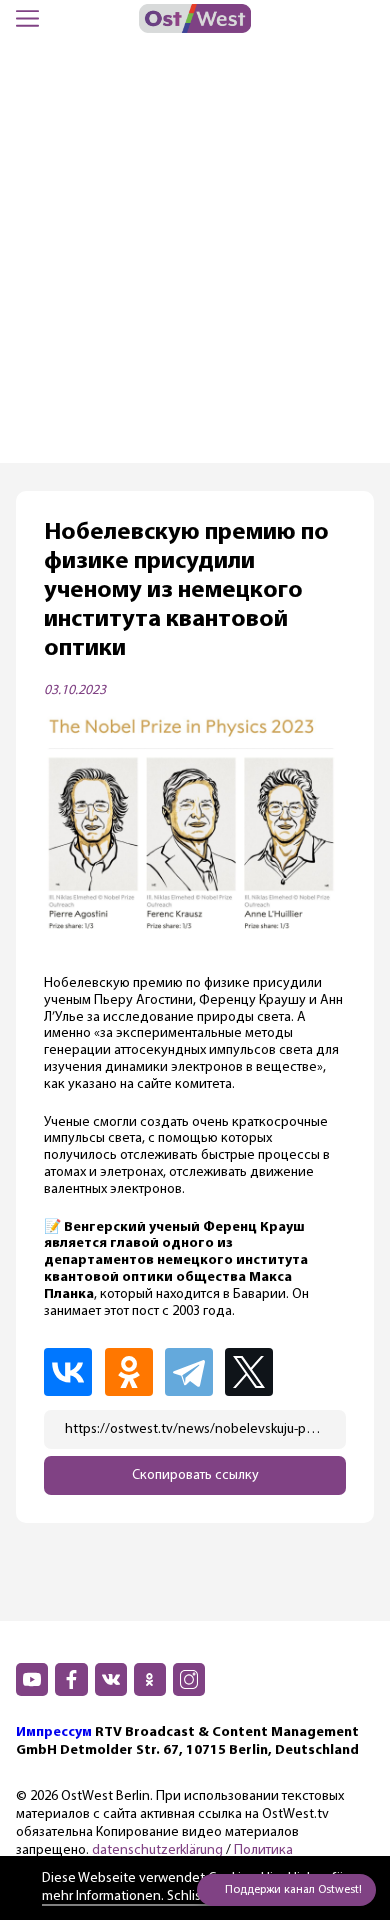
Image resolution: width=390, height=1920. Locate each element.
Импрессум (54, 1732)
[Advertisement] (195, 258)
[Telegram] (193, 1372)
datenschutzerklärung (157, 1850)
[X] (255, 1372)
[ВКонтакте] (72, 1372)
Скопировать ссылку (195, 1475)
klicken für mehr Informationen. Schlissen (194, 1887)
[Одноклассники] (133, 1372)
